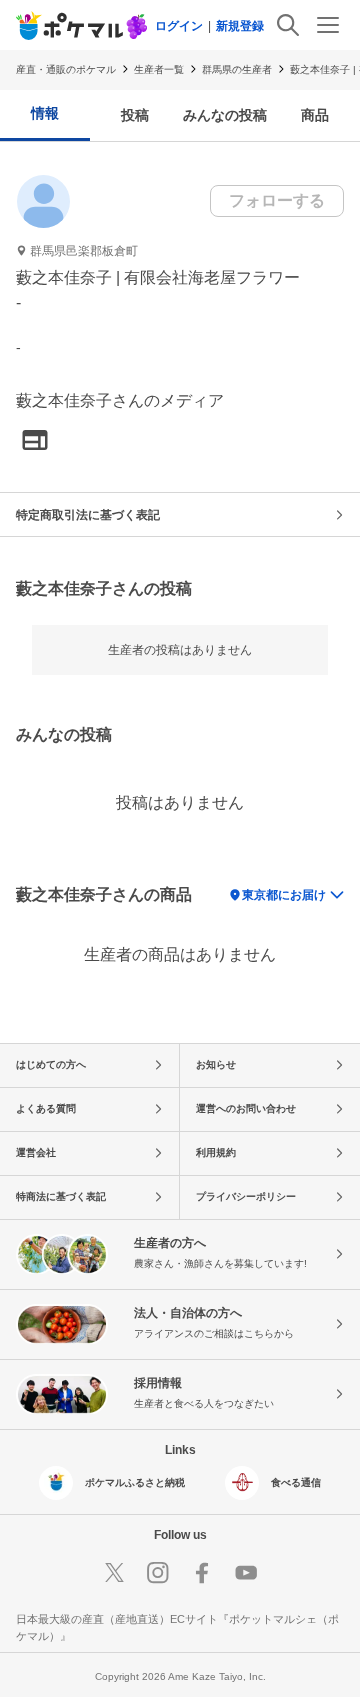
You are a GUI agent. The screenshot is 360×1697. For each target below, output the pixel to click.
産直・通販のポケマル (66, 69)
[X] (114, 1573)
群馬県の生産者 (237, 69)
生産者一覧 (159, 69)
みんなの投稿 (225, 115)
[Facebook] (202, 1573)
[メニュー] (328, 25)
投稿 (135, 115)
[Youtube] (246, 1573)
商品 (315, 115)
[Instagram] (158, 1573)
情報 (45, 113)
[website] (35, 441)
